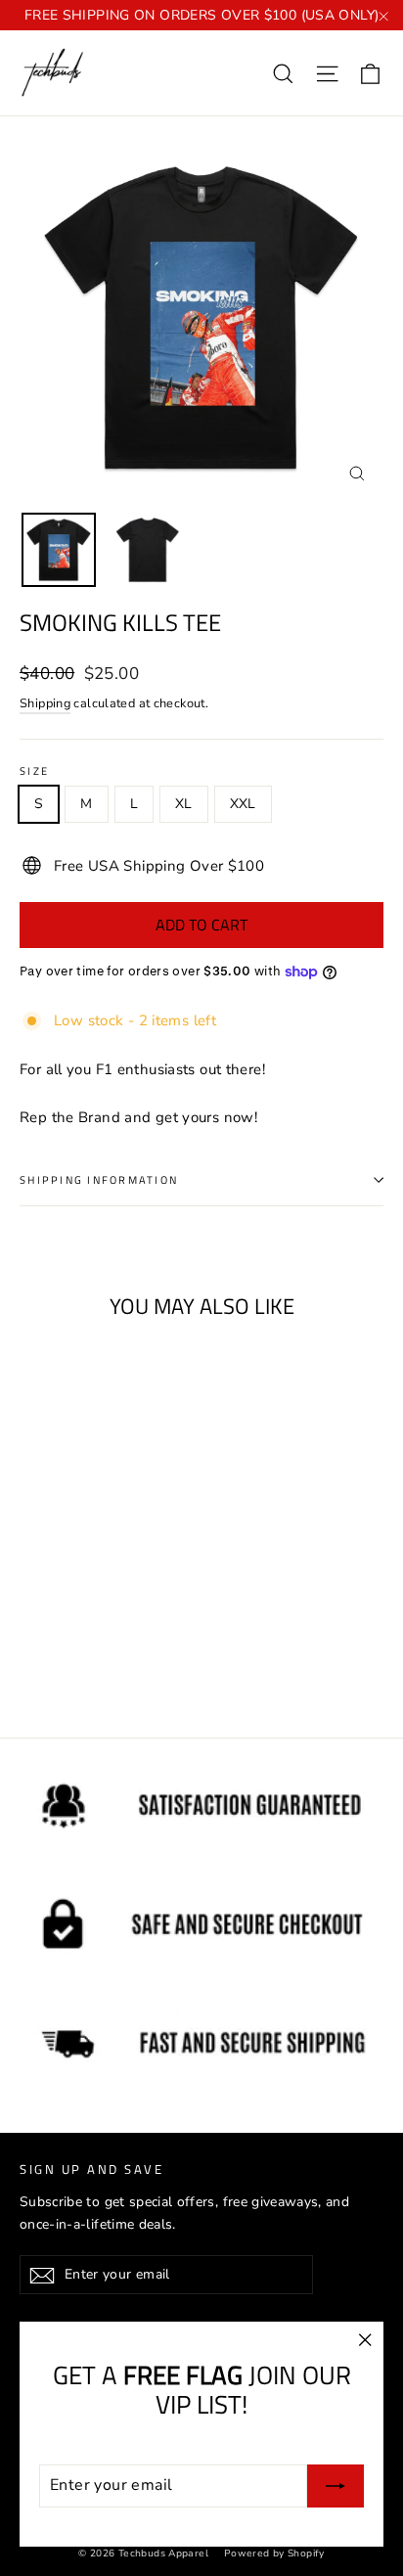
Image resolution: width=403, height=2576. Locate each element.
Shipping (45, 703)
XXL (243, 804)
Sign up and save (91, 2169)
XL (184, 804)
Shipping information (99, 1179)
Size (34, 771)
